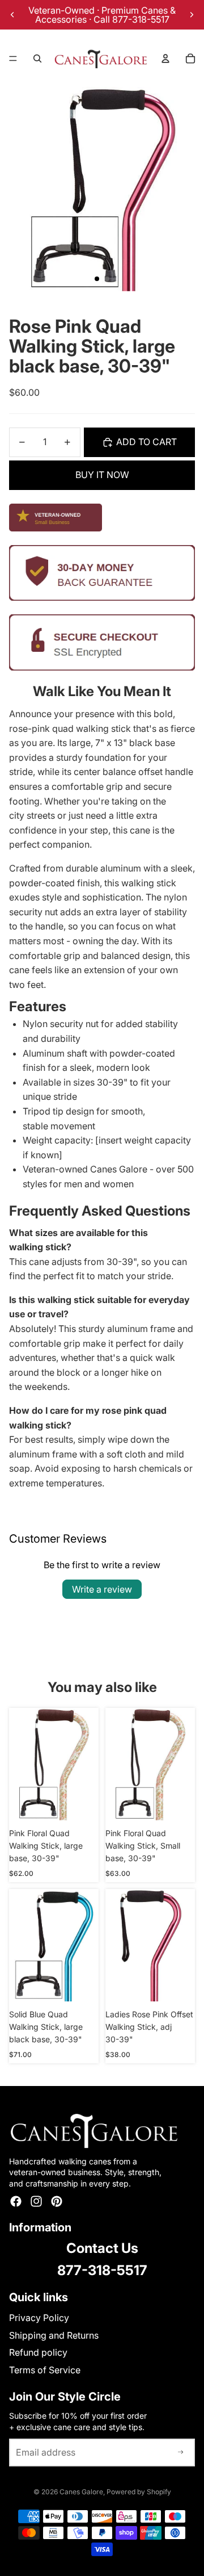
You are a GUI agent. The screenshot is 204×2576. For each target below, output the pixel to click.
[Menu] (13, 58)
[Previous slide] (12, 15)
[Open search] (37, 58)
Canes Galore (81, 2492)
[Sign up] (181, 2453)
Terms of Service (45, 2370)
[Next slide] (192, 15)
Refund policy (38, 2352)
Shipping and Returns (54, 2335)
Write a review (102, 1589)
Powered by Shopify (139, 2492)
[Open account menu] (165, 58)
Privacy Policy (39, 2318)
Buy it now (102, 475)
